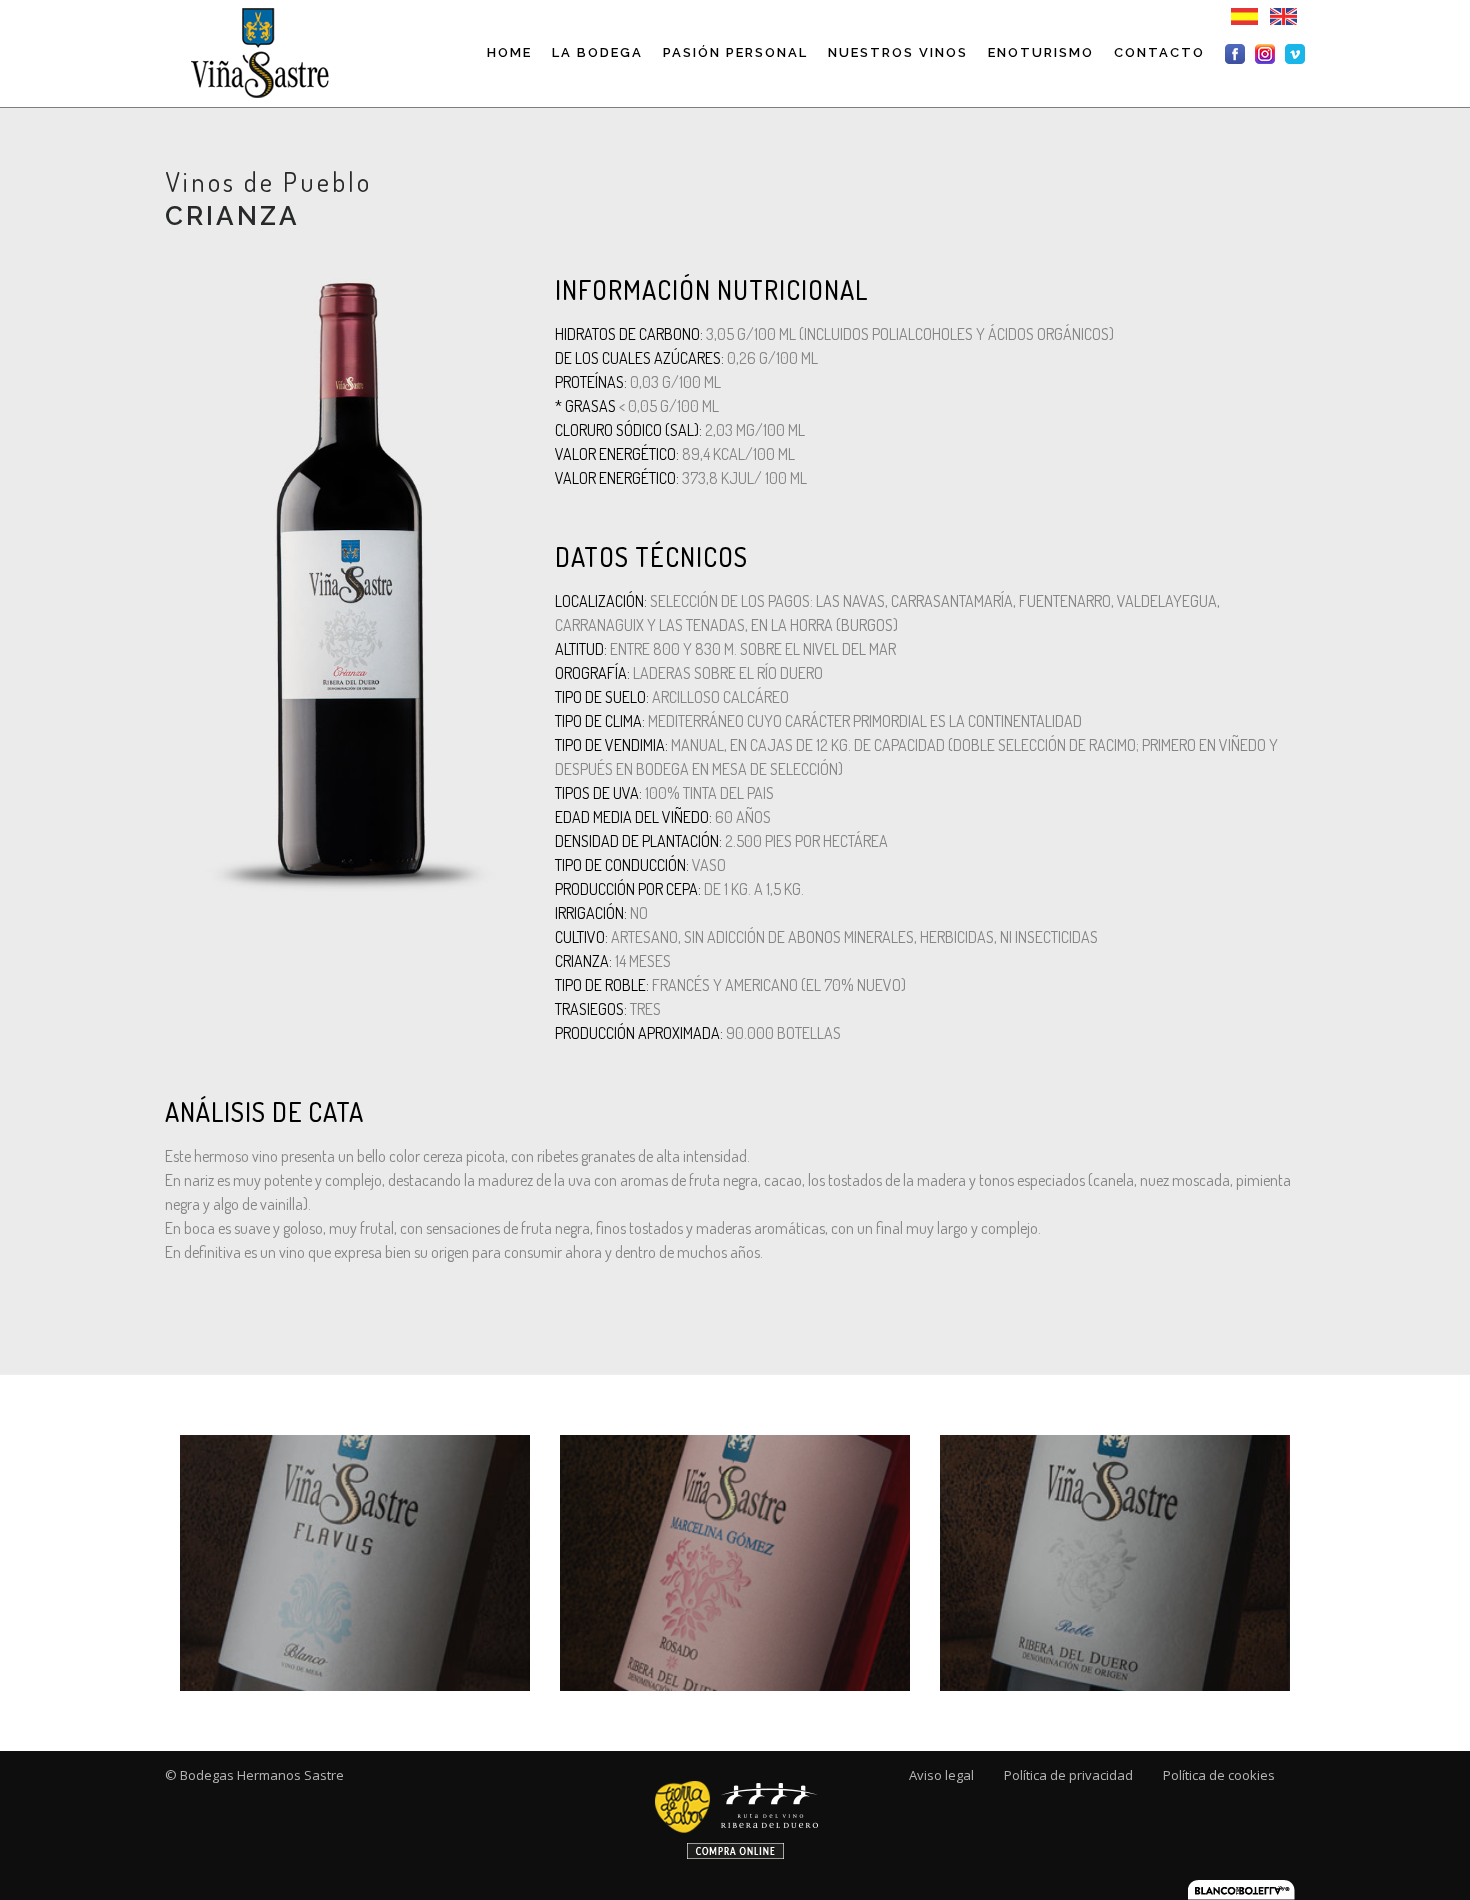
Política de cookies (1219, 1775)
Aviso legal (941, 1775)
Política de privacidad (1068, 1775)
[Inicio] (258, 52)
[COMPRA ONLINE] (735, 1812)
